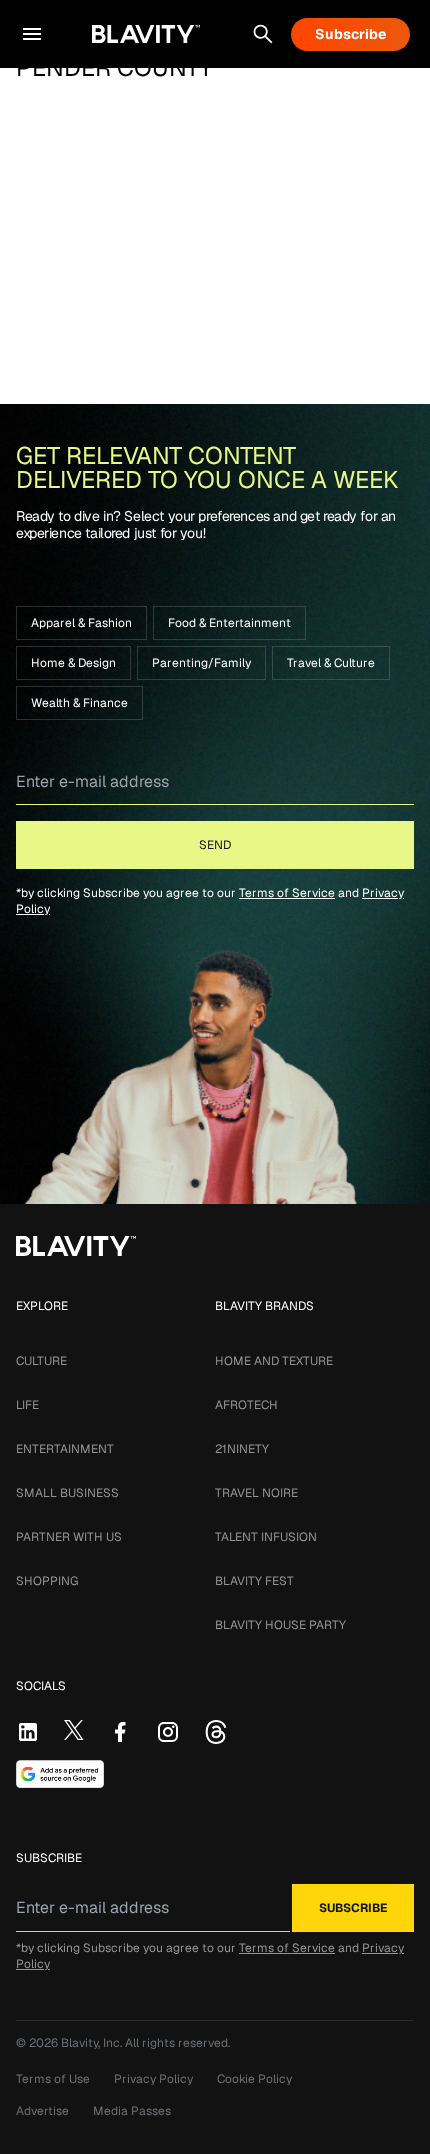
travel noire (256, 1493)
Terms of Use (53, 2079)
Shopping (47, 1581)
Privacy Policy (153, 2079)
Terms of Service (287, 893)
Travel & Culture (331, 663)
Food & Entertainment (229, 623)
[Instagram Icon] (168, 1732)
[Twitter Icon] (74, 1730)
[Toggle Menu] (32, 34)
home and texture (274, 1361)
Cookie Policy (254, 2079)
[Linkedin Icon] (28, 1732)
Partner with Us (69, 1537)
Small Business (67, 1493)
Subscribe (350, 34)
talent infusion (266, 1537)
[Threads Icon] (216, 1732)
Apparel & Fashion (81, 623)
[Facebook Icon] (120, 1732)
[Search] (263, 34)
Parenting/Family (201, 663)
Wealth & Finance (79, 703)
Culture (41, 1361)
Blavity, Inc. (93, 2043)
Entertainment (65, 1449)
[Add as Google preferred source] (60, 1774)
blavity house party (280, 1625)
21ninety (242, 1449)
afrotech (246, 1405)
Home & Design (73, 663)
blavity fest (254, 1581)
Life (27, 1405)
